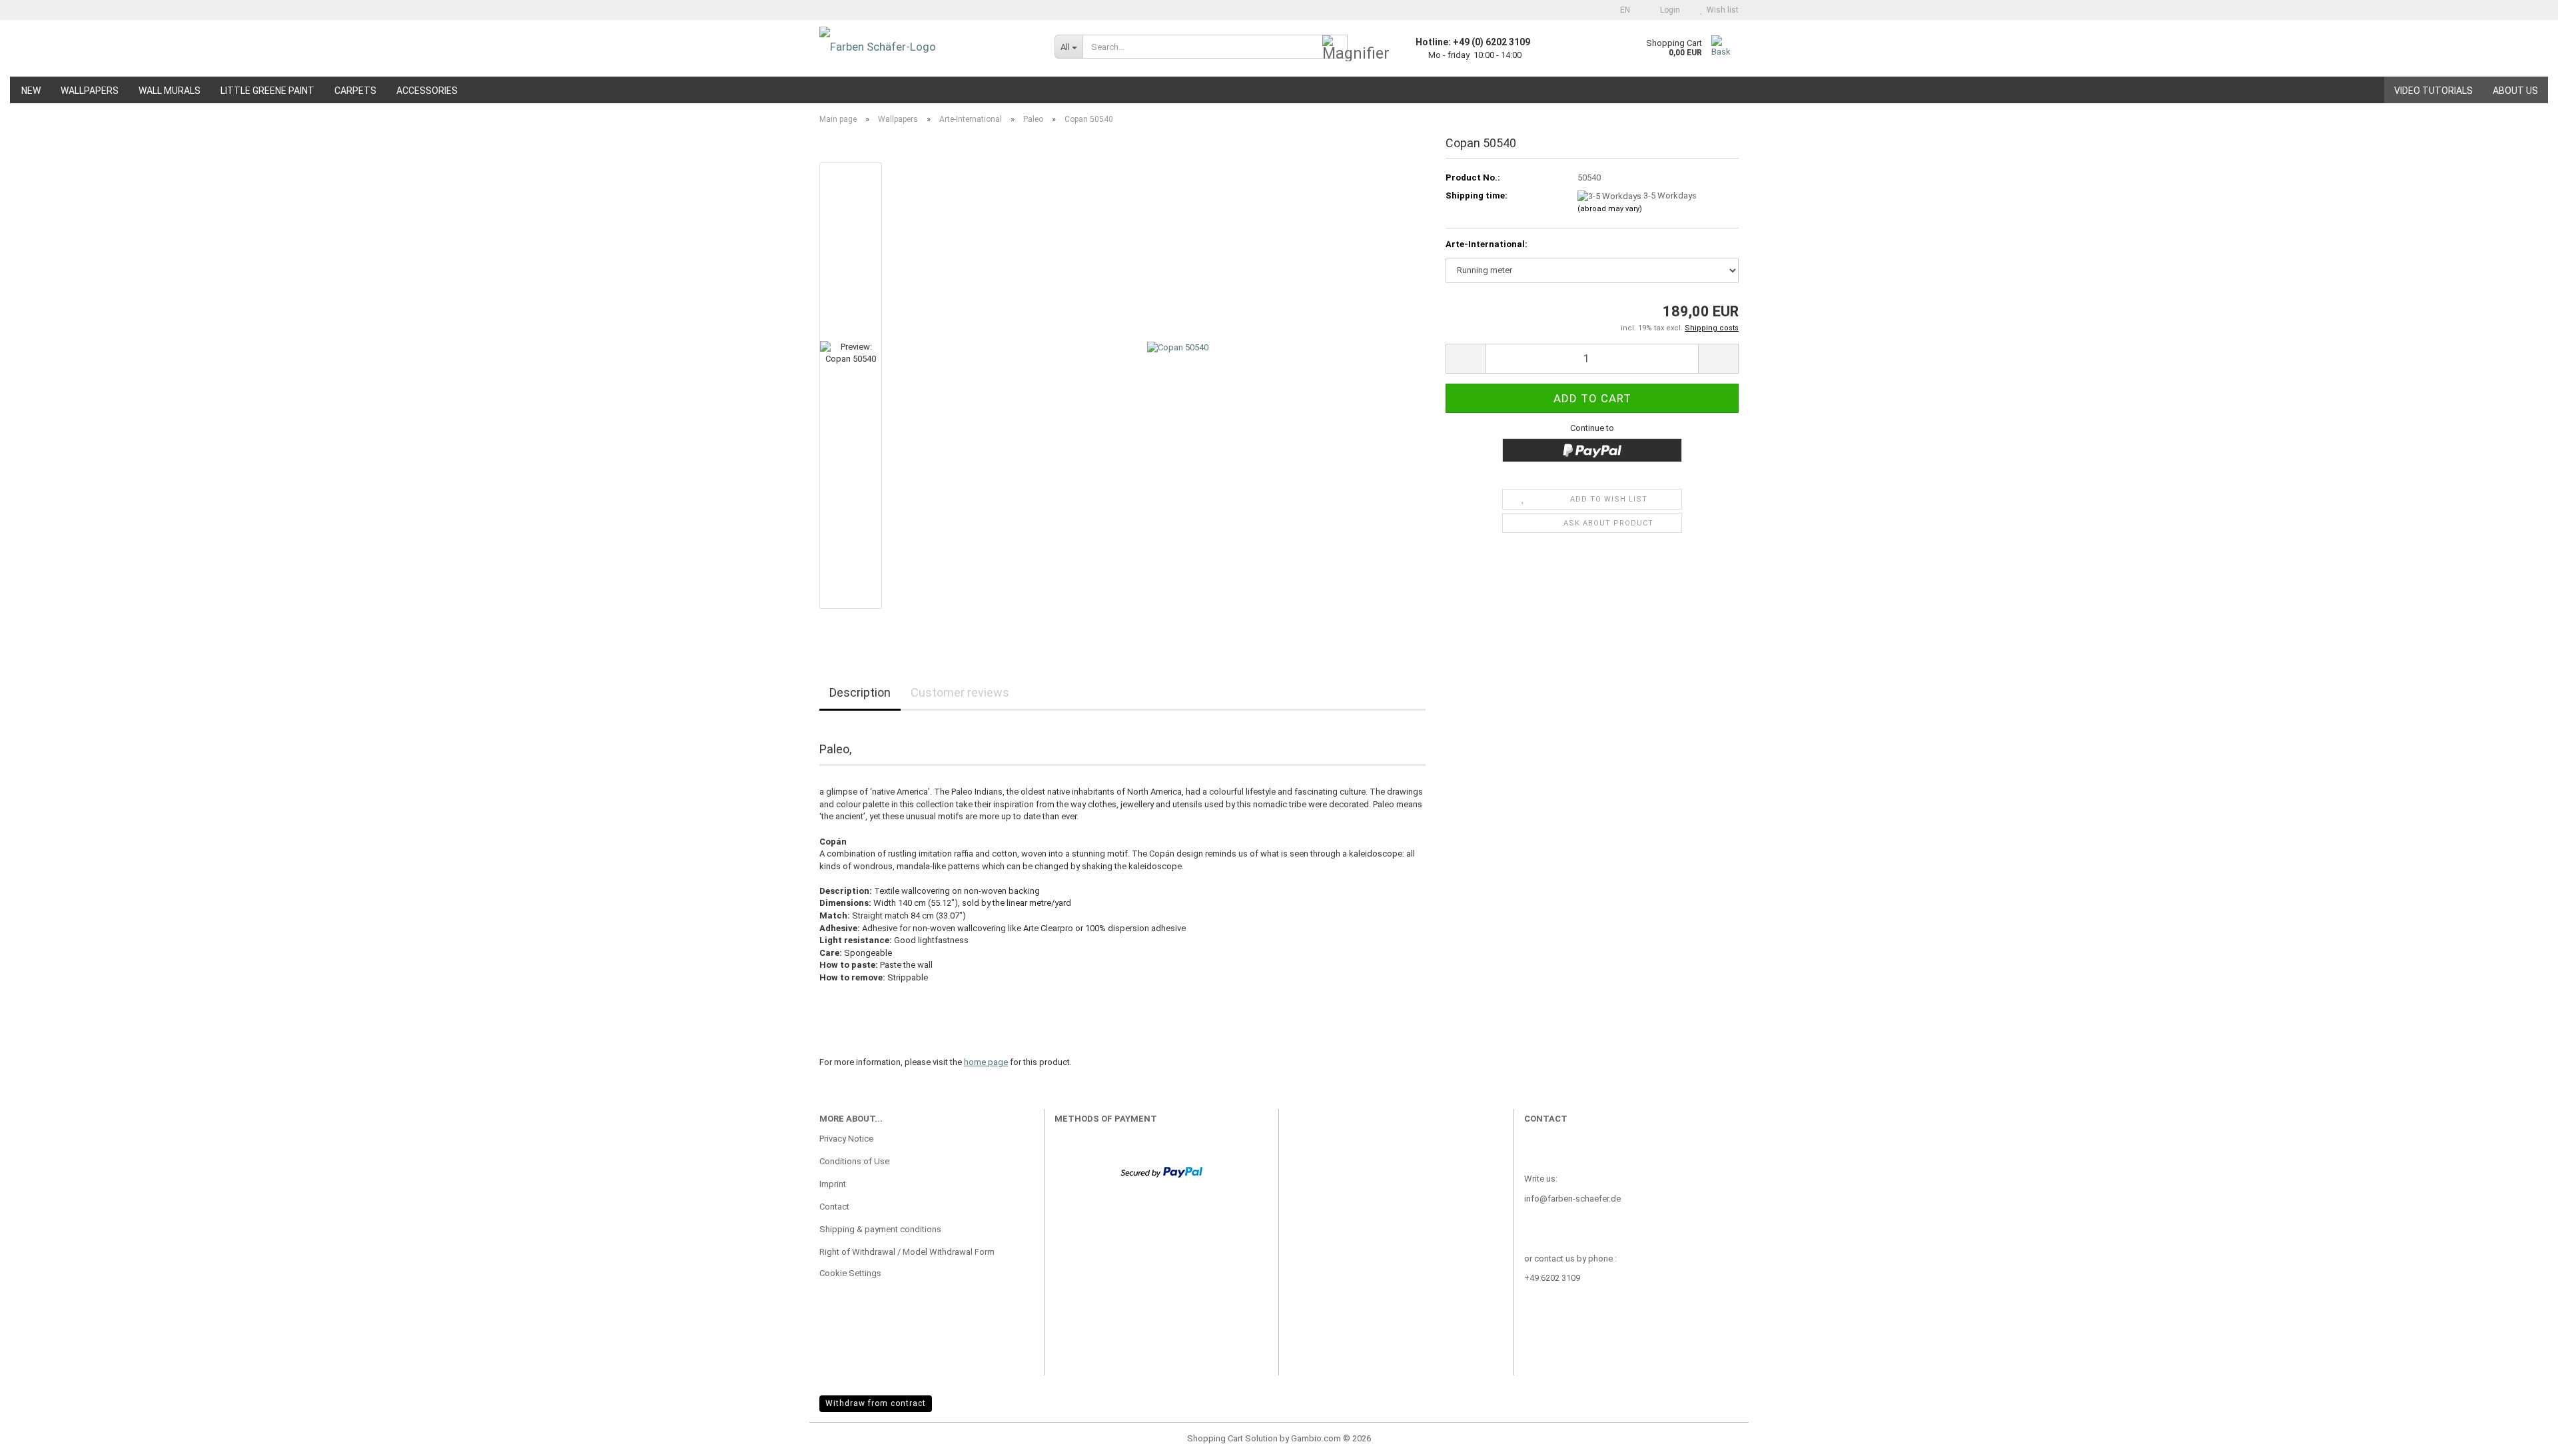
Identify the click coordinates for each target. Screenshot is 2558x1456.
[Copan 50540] (1178, 385)
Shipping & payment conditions (880, 1229)
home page (986, 1062)
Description (860, 692)
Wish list (1721, 10)
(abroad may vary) (1610, 209)
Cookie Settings (850, 1273)
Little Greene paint (267, 91)
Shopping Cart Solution (1232, 1438)
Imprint (833, 1184)
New (31, 91)
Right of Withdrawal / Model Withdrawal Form (907, 1252)
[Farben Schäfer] (927, 47)
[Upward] (2521, 1436)
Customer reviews (960, 692)
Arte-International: (1487, 244)
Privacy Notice (846, 1139)
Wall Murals (170, 91)
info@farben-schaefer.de (1572, 1199)
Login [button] (1668, 10)
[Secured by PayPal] (1161, 1171)
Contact (834, 1207)
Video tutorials (2433, 91)
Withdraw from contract (876, 1403)
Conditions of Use (854, 1161)
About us (2515, 91)
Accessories (427, 91)
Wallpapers (90, 91)
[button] (1621, 10)
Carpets (355, 91)
